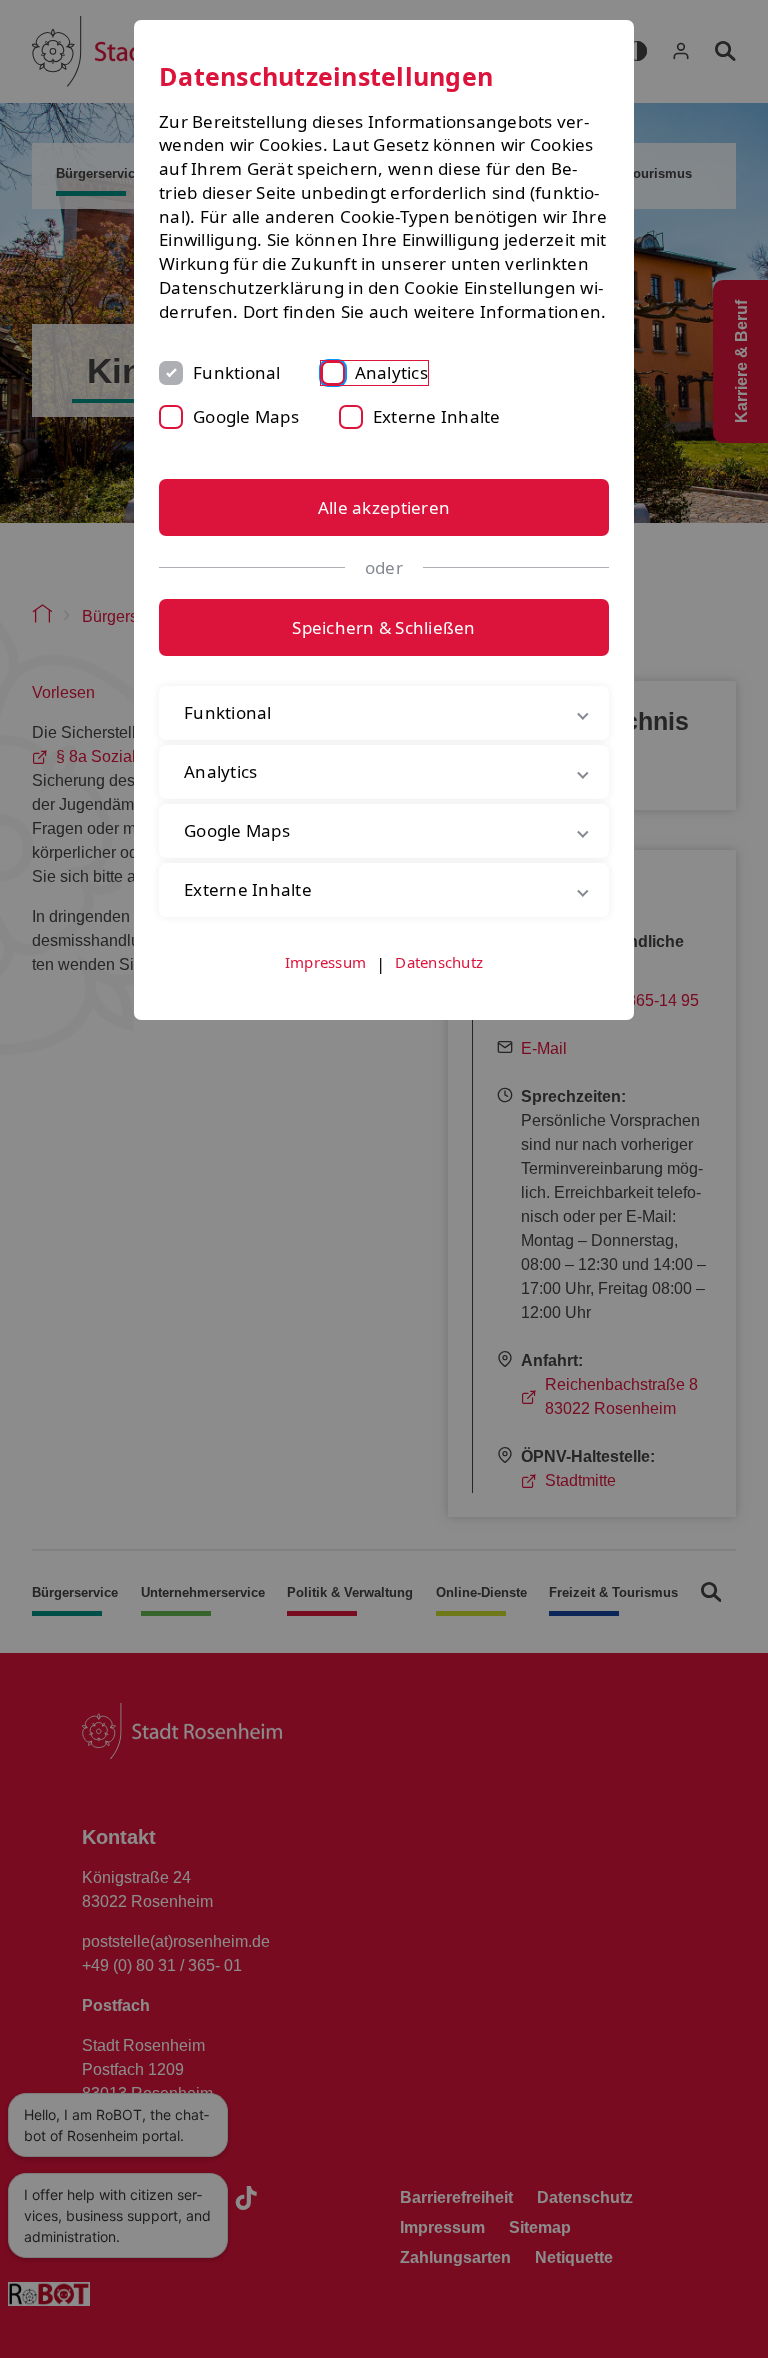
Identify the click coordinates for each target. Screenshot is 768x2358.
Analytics (391, 372)
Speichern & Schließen (383, 627)
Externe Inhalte (437, 416)
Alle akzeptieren (384, 507)
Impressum (325, 985)
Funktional (237, 372)
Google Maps (246, 416)
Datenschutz (439, 985)
